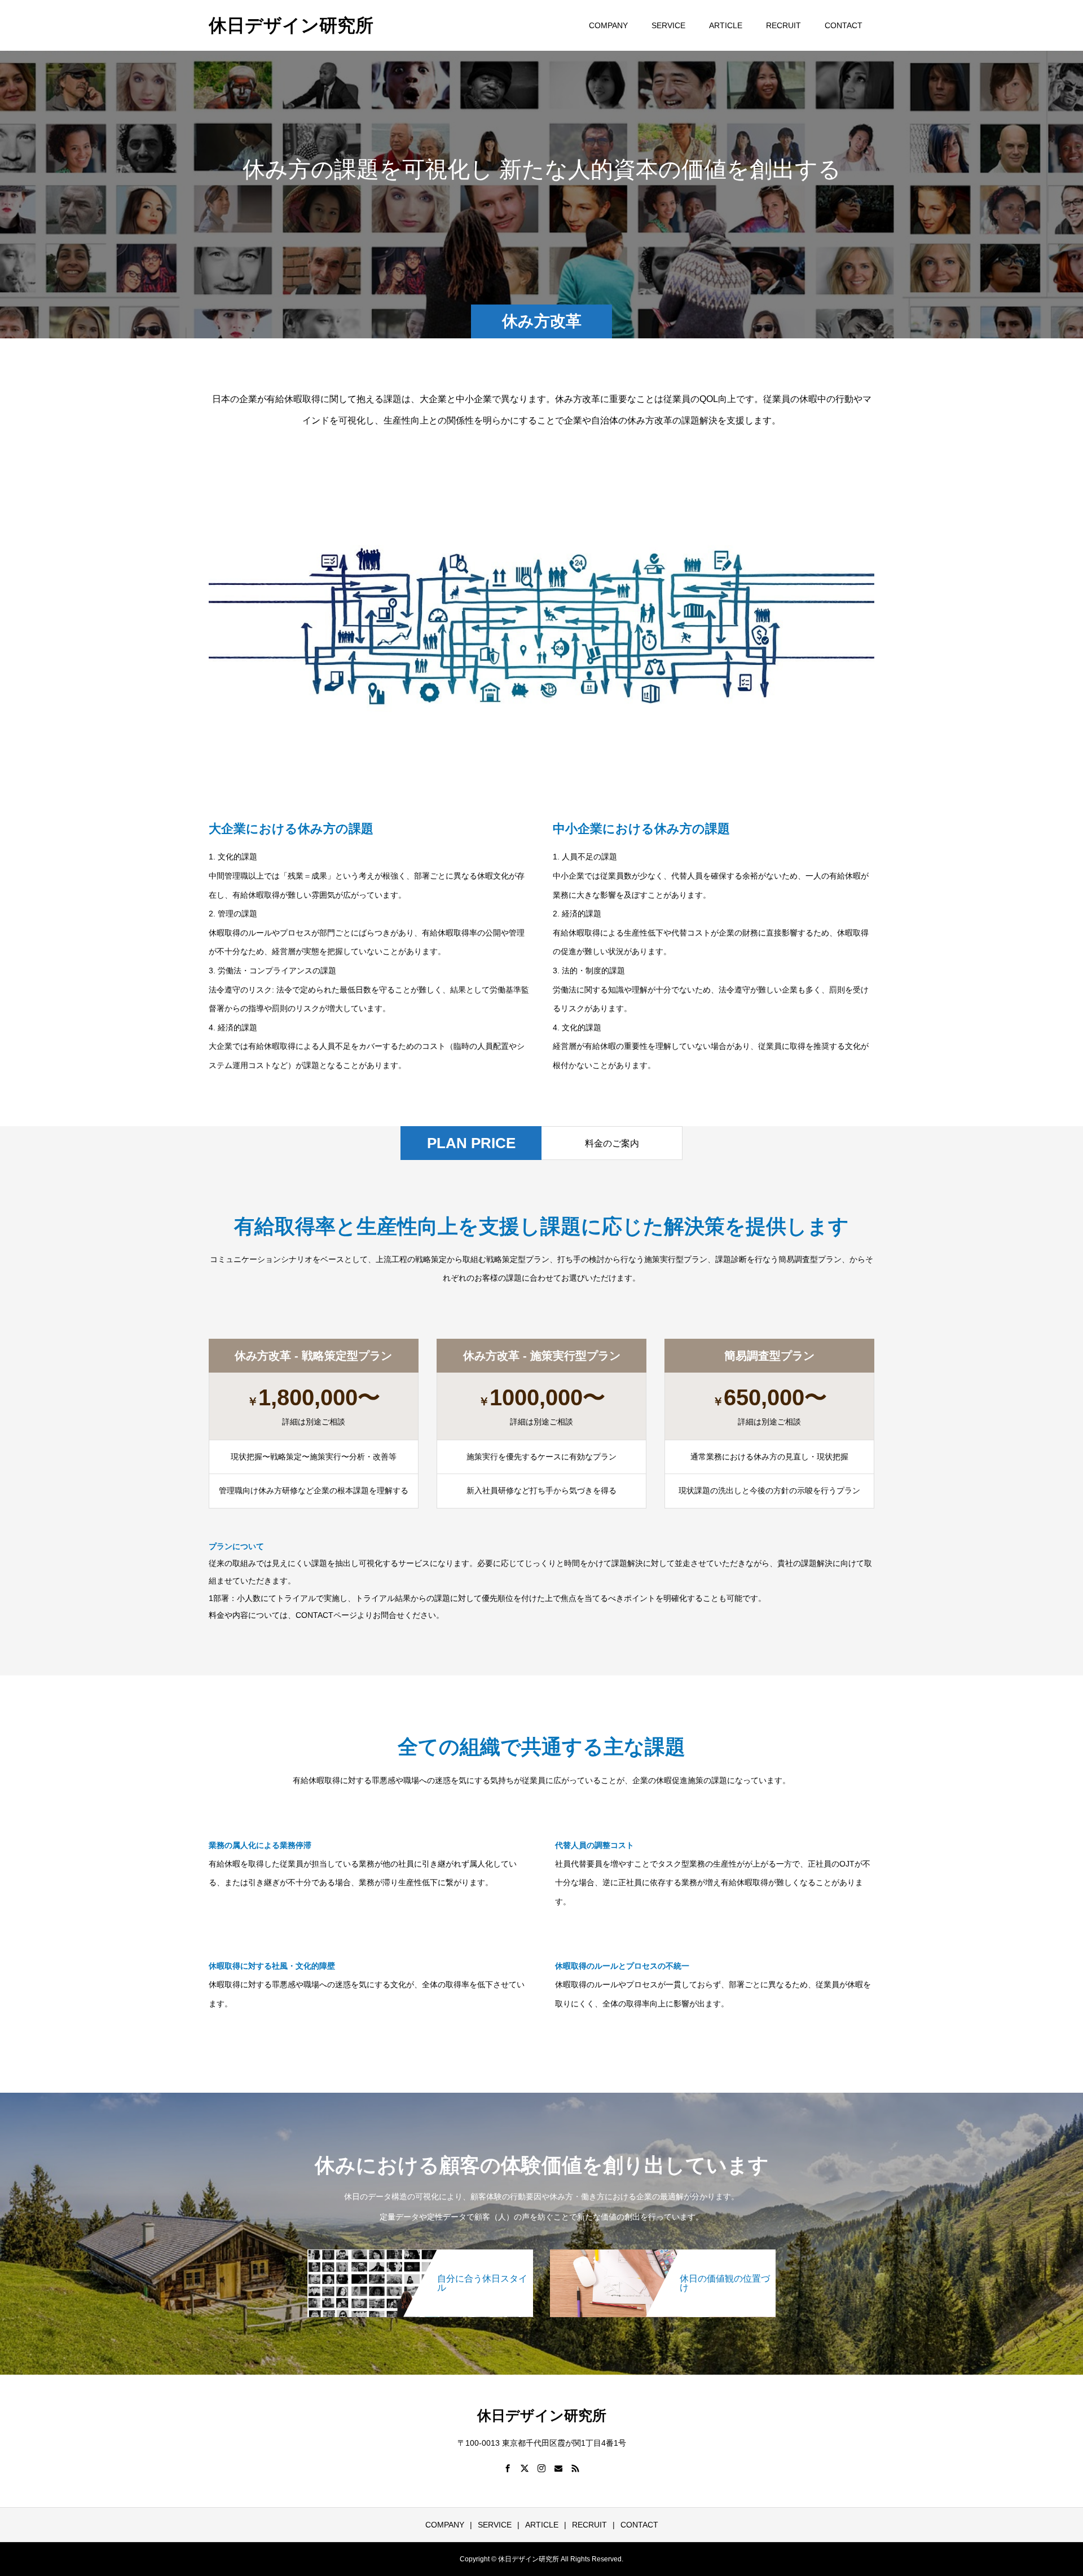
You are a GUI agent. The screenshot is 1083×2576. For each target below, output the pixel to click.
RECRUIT (783, 25)
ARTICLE (726, 25)
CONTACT (844, 25)
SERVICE (668, 25)
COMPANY (608, 25)
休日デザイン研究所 (291, 25)
